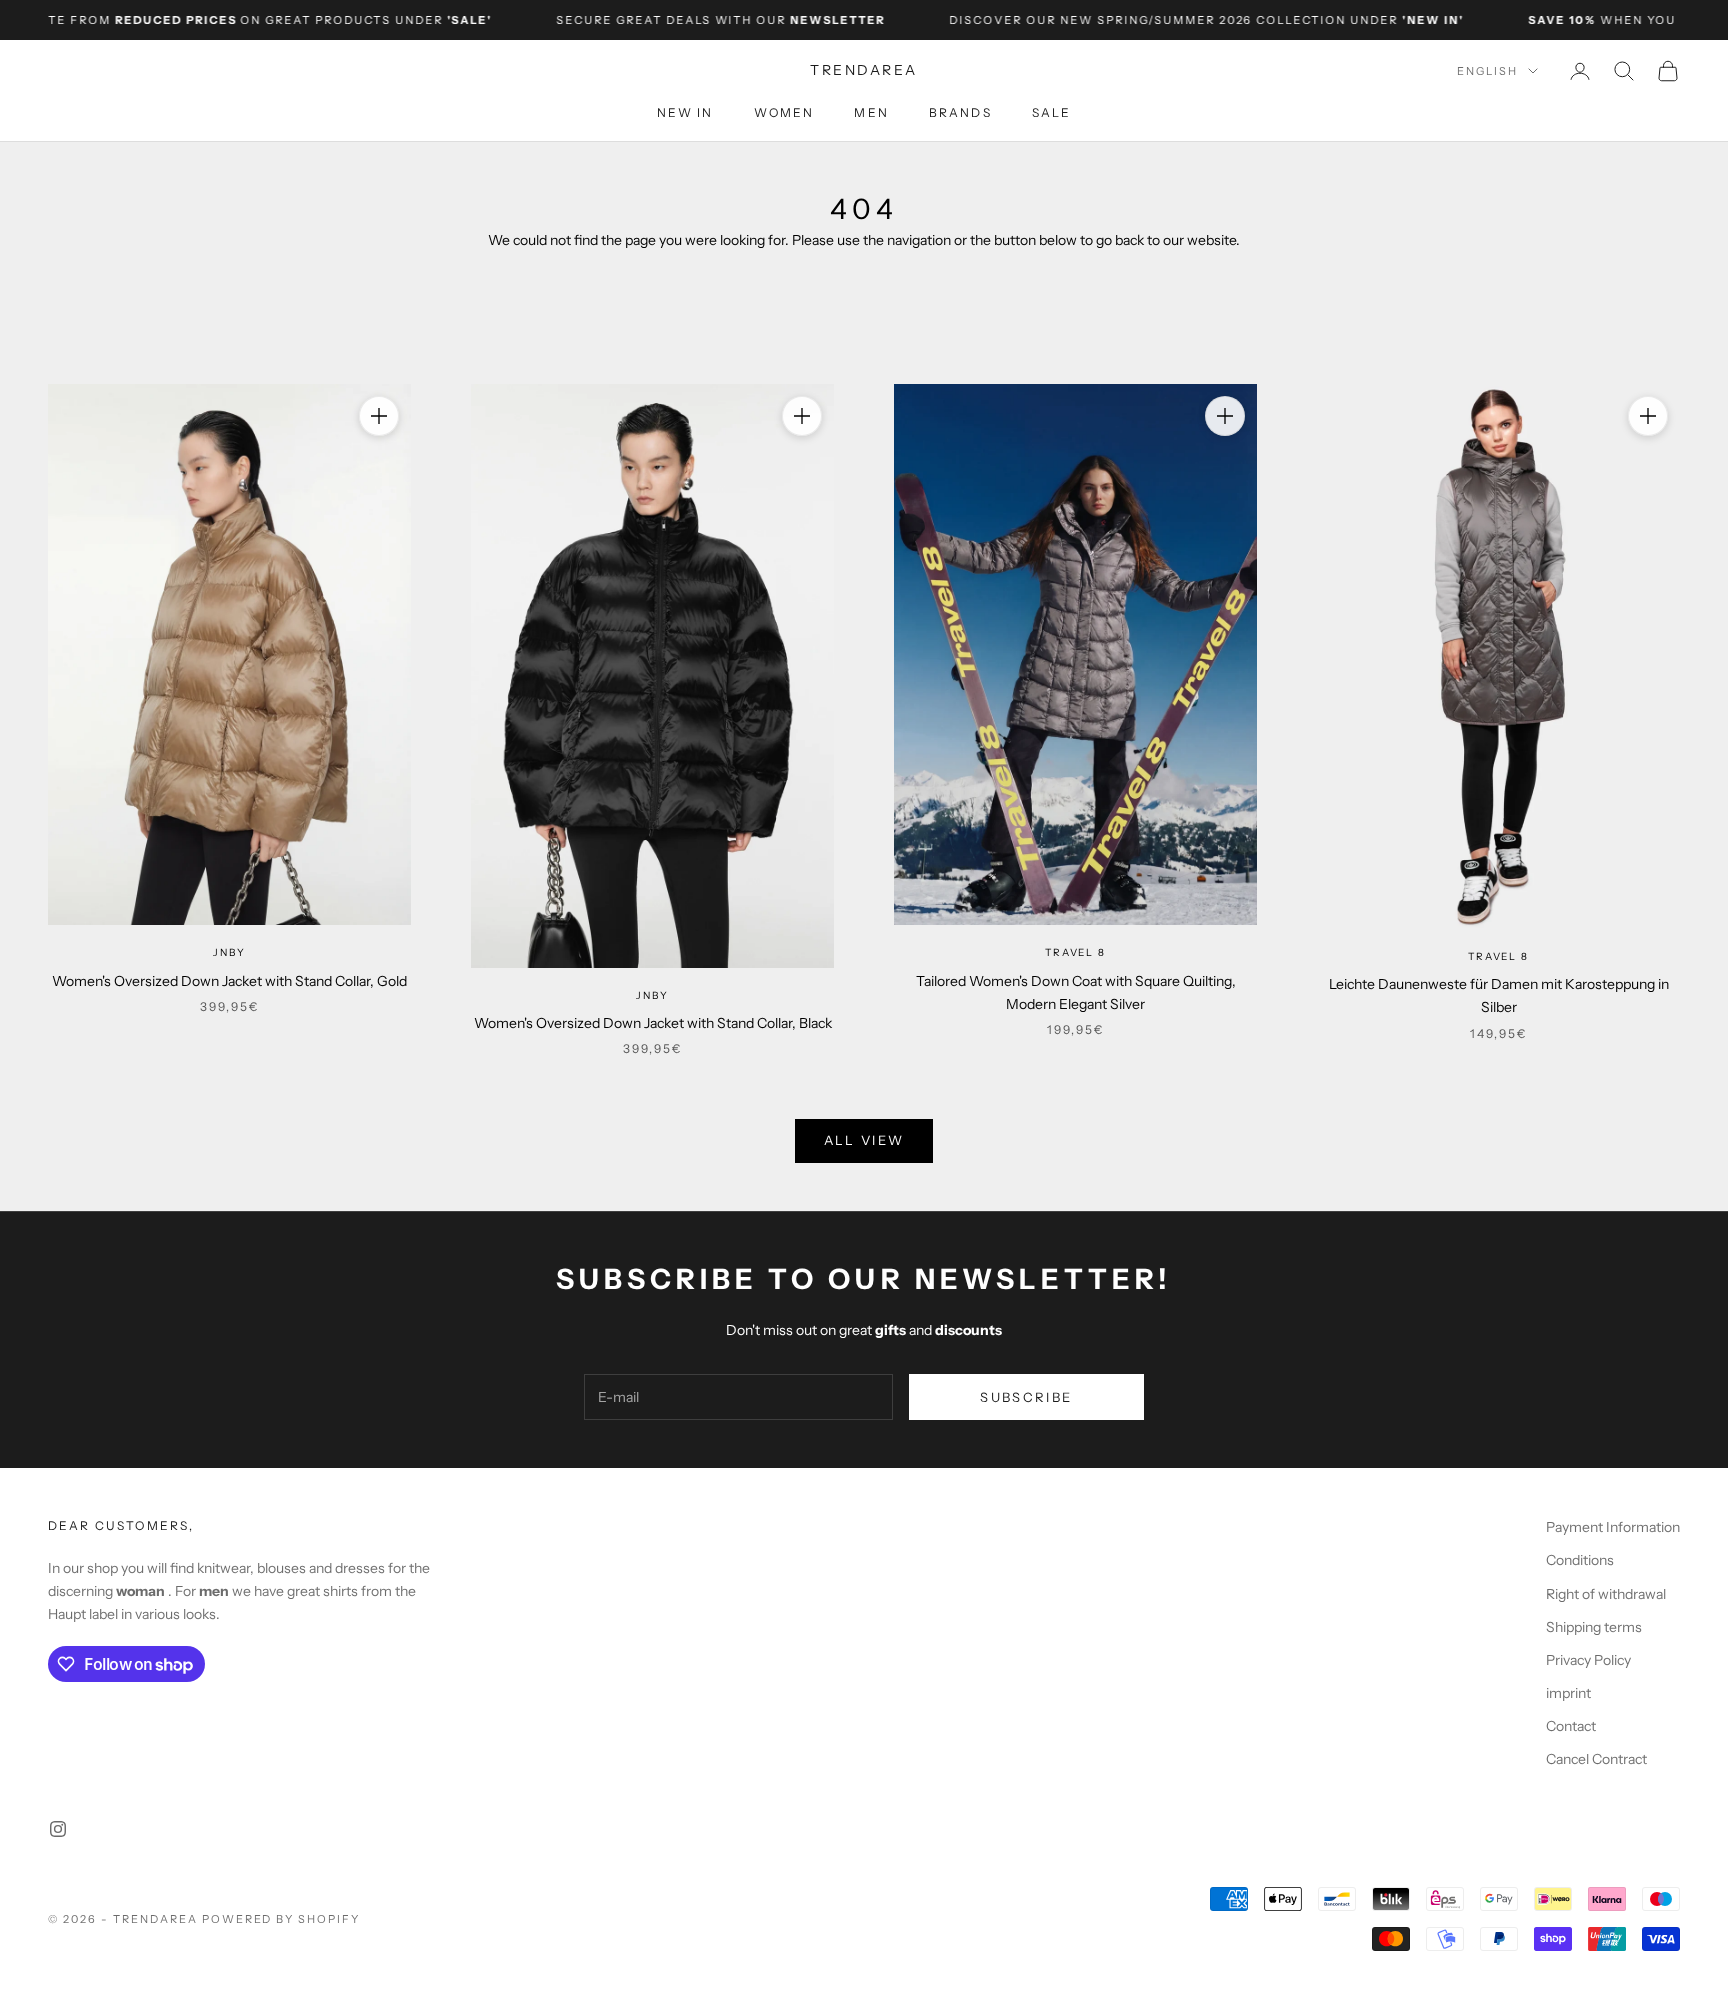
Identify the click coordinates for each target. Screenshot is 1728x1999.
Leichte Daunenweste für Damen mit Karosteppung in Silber (1499, 995)
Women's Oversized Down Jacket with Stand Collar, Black (653, 1023)
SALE (1052, 112)
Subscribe (1026, 1397)
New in (685, 112)
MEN (871, 112)
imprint (1568, 1693)
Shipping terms (1594, 1627)
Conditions (1580, 1560)
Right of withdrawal (1606, 1594)
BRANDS (960, 112)
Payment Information (1613, 1527)
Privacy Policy (1588, 1660)
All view (864, 1140)
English (1487, 71)
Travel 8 (1075, 952)
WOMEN (784, 112)
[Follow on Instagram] (58, 1829)
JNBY (229, 952)
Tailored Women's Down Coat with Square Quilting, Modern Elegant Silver (1076, 992)
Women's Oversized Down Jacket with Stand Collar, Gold (229, 981)
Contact (1571, 1726)
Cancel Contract (1596, 1759)
